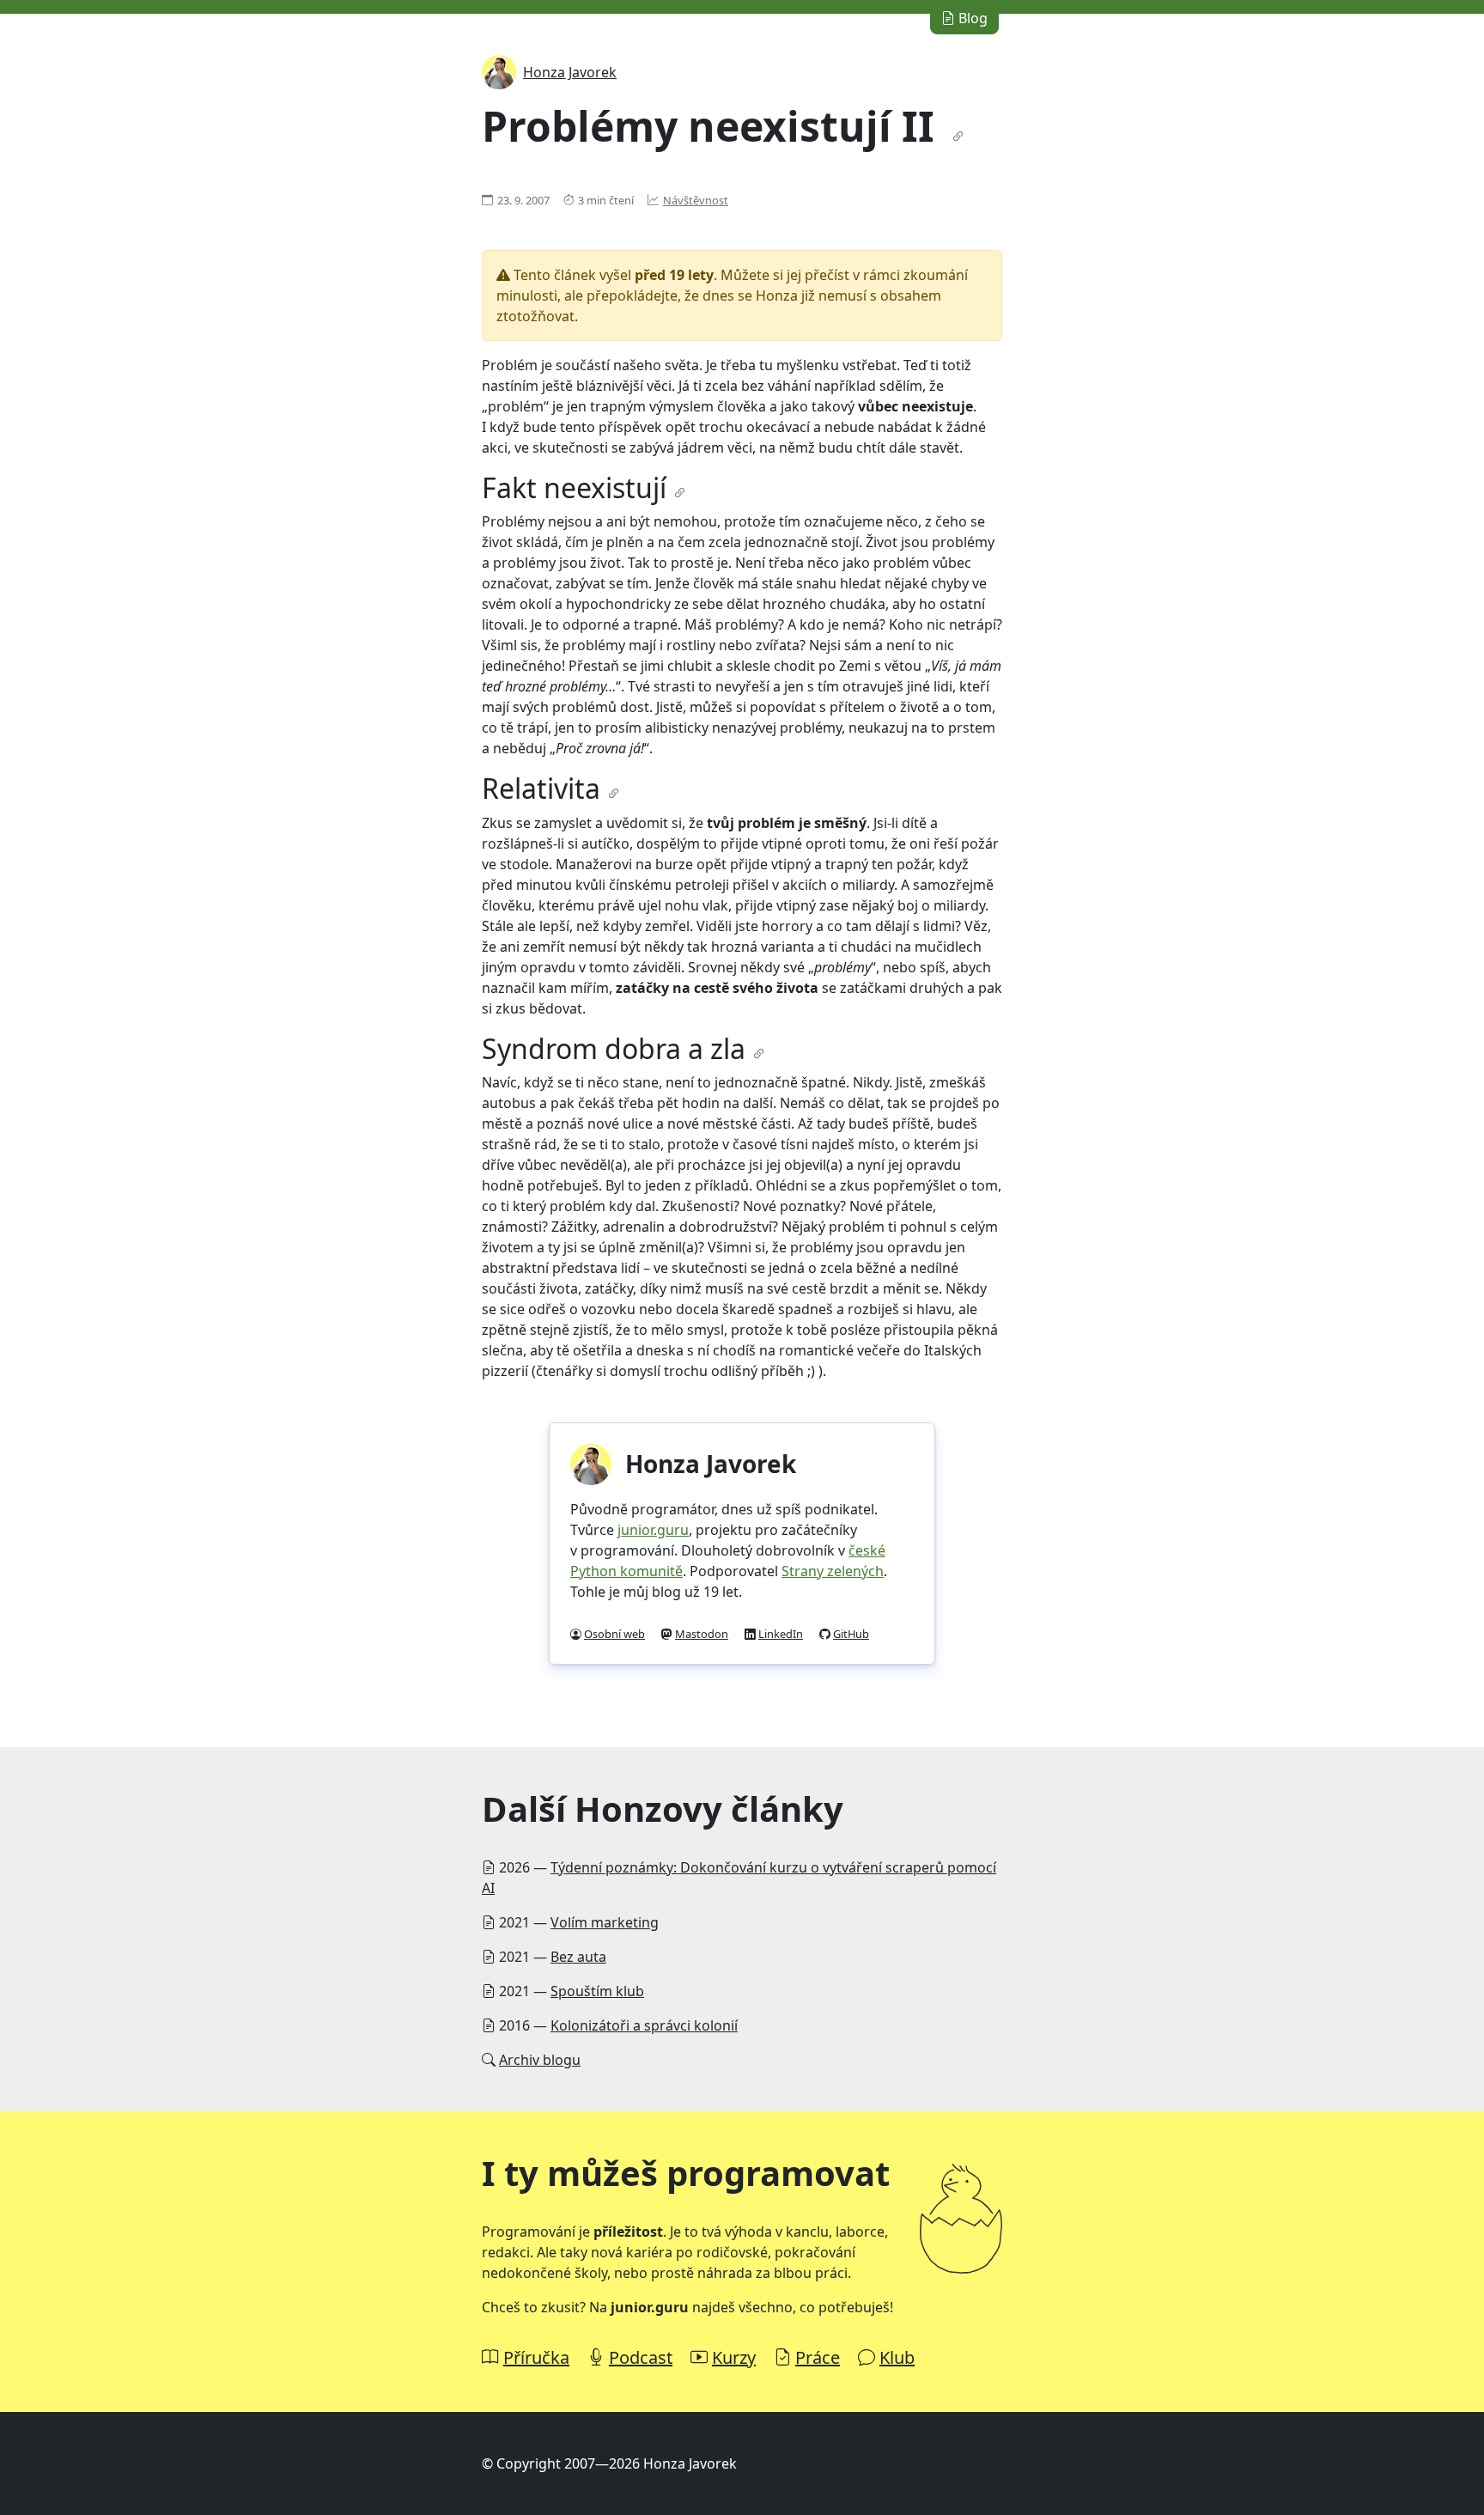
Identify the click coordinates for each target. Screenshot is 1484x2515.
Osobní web (614, 1634)
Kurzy (734, 2357)
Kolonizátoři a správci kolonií (644, 2025)
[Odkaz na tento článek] (958, 137)
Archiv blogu (540, 2060)
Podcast (641, 2357)
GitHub (851, 1634)
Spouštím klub (597, 1991)
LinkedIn (781, 1634)
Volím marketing (605, 1922)
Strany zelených (833, 1571)
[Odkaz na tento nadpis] (680, 493)
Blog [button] (971, 18)
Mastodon (702, 1634)
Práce (818, 2357)
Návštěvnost (696, 200)
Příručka (536, 2357)
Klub (897, 2357)
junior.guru (653, 1530)
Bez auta (578, 1957)
